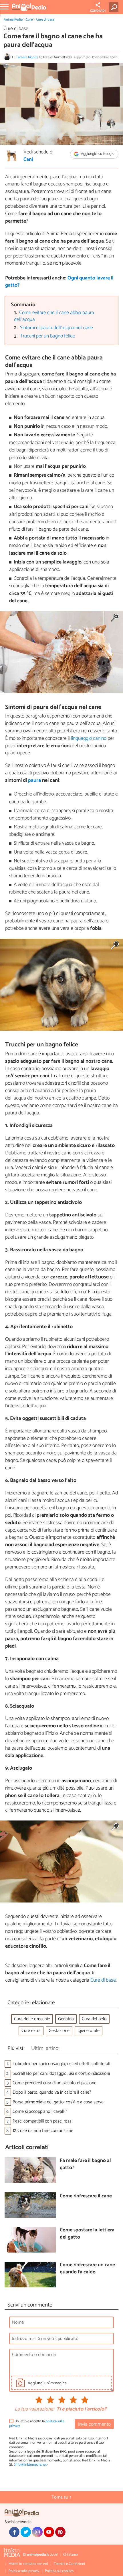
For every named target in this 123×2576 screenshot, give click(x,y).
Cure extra (31, 2031)
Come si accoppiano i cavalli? (40, 2112)
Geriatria (66, 2019)
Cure (29, 20)
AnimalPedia (13, 20)
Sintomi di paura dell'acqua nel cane (56, 328)
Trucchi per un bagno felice (47, 336)
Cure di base (45, 20)
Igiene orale (89, 2031)
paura (35, 780)
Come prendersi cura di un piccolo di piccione (54, 2083)
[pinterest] (60, 2532)
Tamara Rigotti (27, 57)
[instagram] (37, 2532)
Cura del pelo (94, 2019)
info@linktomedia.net (31, 2465)
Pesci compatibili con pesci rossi (42, 2121)
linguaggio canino (88, 738)
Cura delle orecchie (32, 2019)
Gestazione (59, 2031)
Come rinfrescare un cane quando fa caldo (87, 2269)
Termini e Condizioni (69, 2564)
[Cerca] (115, 7)
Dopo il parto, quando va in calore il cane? (52, 2092)
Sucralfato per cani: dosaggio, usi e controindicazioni (61, 2074)
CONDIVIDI (98, 11)
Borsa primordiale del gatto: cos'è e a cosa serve (58, 2102)
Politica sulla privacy (24, 2571)
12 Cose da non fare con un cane (43, 2131)
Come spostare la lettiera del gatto (87, 2234)
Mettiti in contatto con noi (28, 2564)
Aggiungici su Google (97, 154)
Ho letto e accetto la (37, 2424)
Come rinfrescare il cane (86, 2196)
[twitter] (26, 2532)
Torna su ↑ (61, 2497)
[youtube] (49, 2532)
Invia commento (94, 2424)
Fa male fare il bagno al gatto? (85, 2164)
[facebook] (14, 2532)
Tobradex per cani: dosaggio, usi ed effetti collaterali (61, 2064)
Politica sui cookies (59, 2571)
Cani (28, 160)
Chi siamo (71, 2555)
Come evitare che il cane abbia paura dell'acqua (54, 316)
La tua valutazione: (34, 2409)
